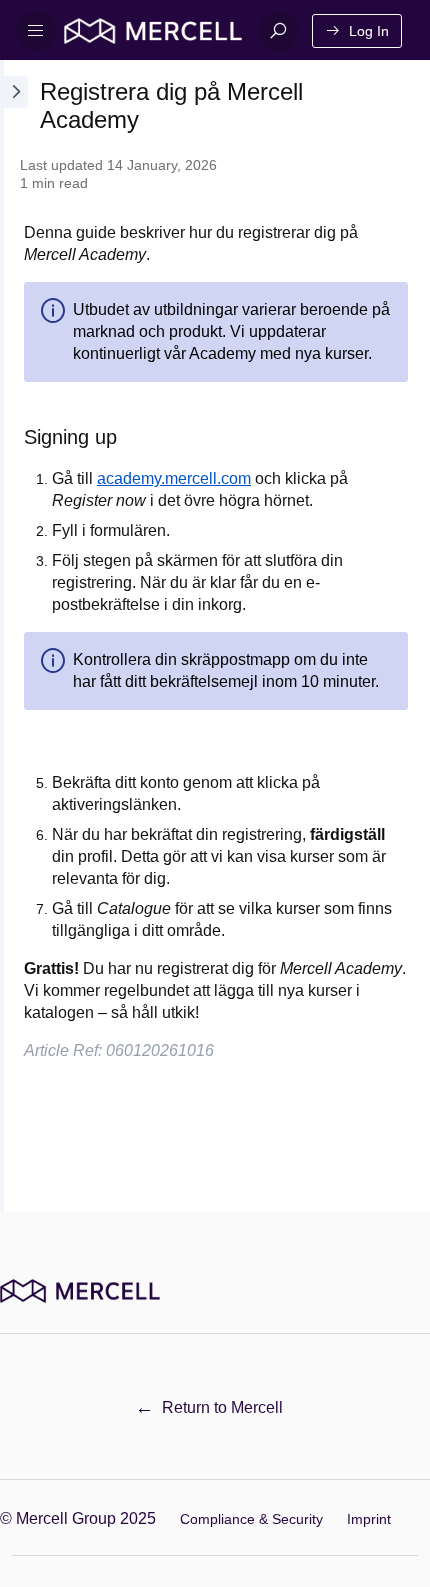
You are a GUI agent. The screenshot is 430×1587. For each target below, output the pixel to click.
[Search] (278, 31)
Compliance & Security (251, 1519)
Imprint (369, 1519)
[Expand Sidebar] (14, 636)
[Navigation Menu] (36, 31)
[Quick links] (153, 31)
